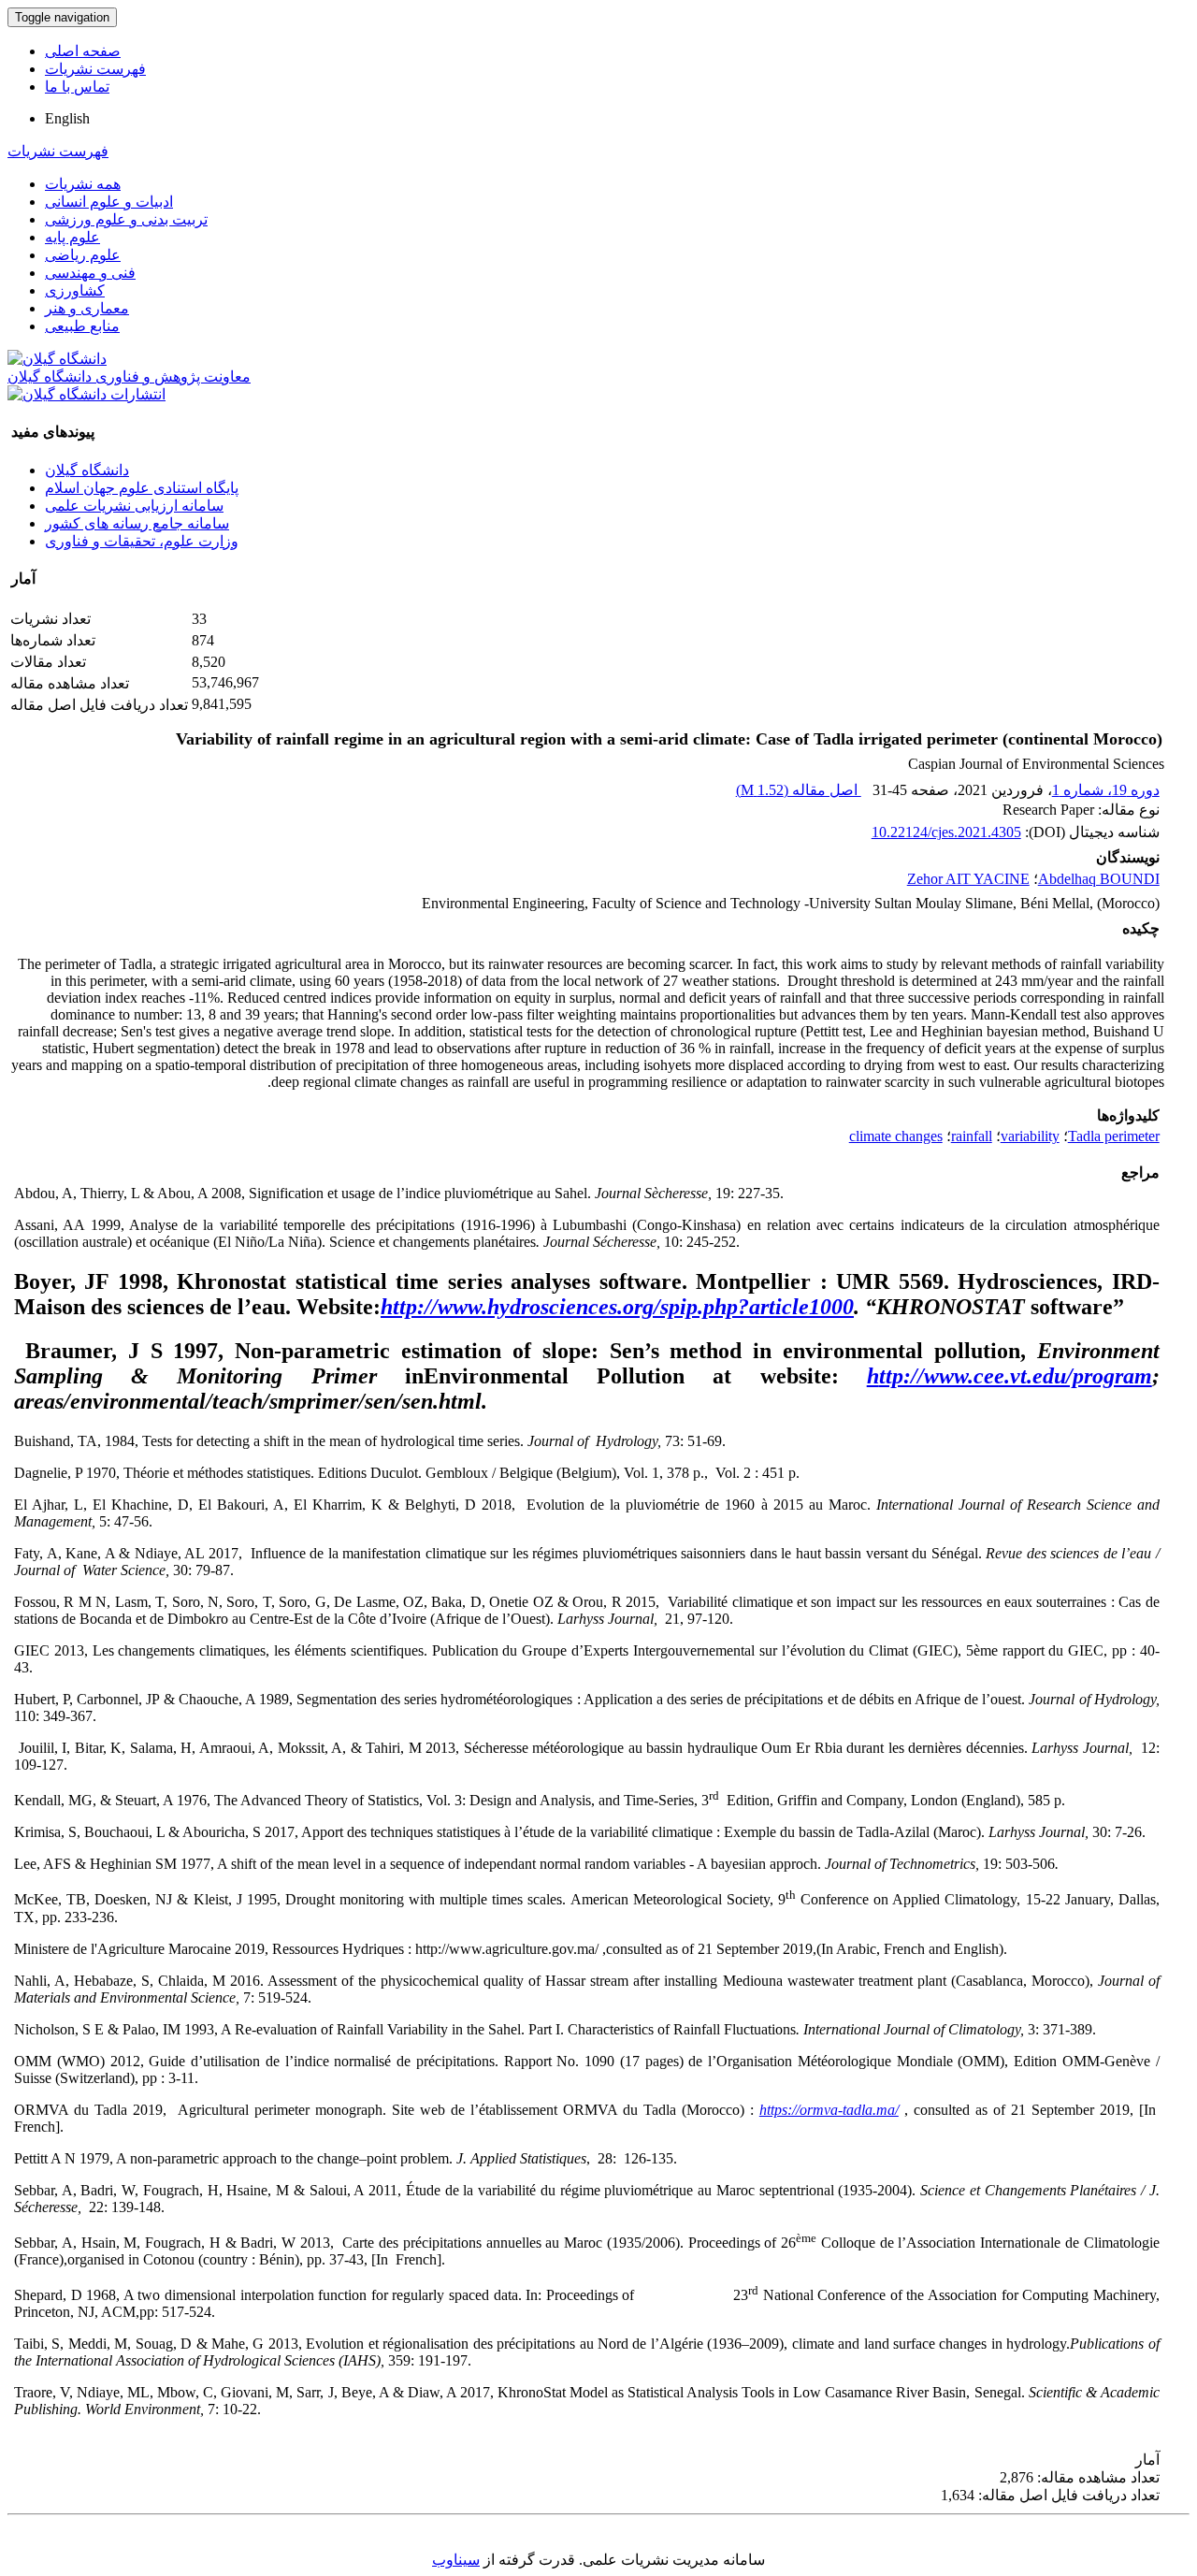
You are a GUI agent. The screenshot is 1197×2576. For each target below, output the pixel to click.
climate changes (896, 1136)
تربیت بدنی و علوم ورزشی (126, 219)
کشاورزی (75, 290)
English (67, 118)
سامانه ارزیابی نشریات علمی (134, 506)
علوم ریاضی (83, 255)
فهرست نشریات (95, 69)
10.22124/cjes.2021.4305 (946, 832)
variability (1030, 1136)
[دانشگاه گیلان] (57, 359)
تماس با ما (77, 87)
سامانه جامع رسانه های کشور (137, 523)
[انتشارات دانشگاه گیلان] (87, 394)
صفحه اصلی (83, 51)
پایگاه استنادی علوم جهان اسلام (142, 488)
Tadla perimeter (1114, 1136)
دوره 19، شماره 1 (1106, 790)
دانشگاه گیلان (87, 470)
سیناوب (456, 2560)
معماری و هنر (87, 308)
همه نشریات (83, 184)
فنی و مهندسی (90, 273)
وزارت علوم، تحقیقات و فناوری (142, 541)
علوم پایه (72, 237)
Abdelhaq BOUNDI (1099, 879)
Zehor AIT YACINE (968, 879)
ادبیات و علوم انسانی (109, 202)
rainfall (972, 1136)
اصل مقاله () (799, 790)
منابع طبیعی (82, 326)
